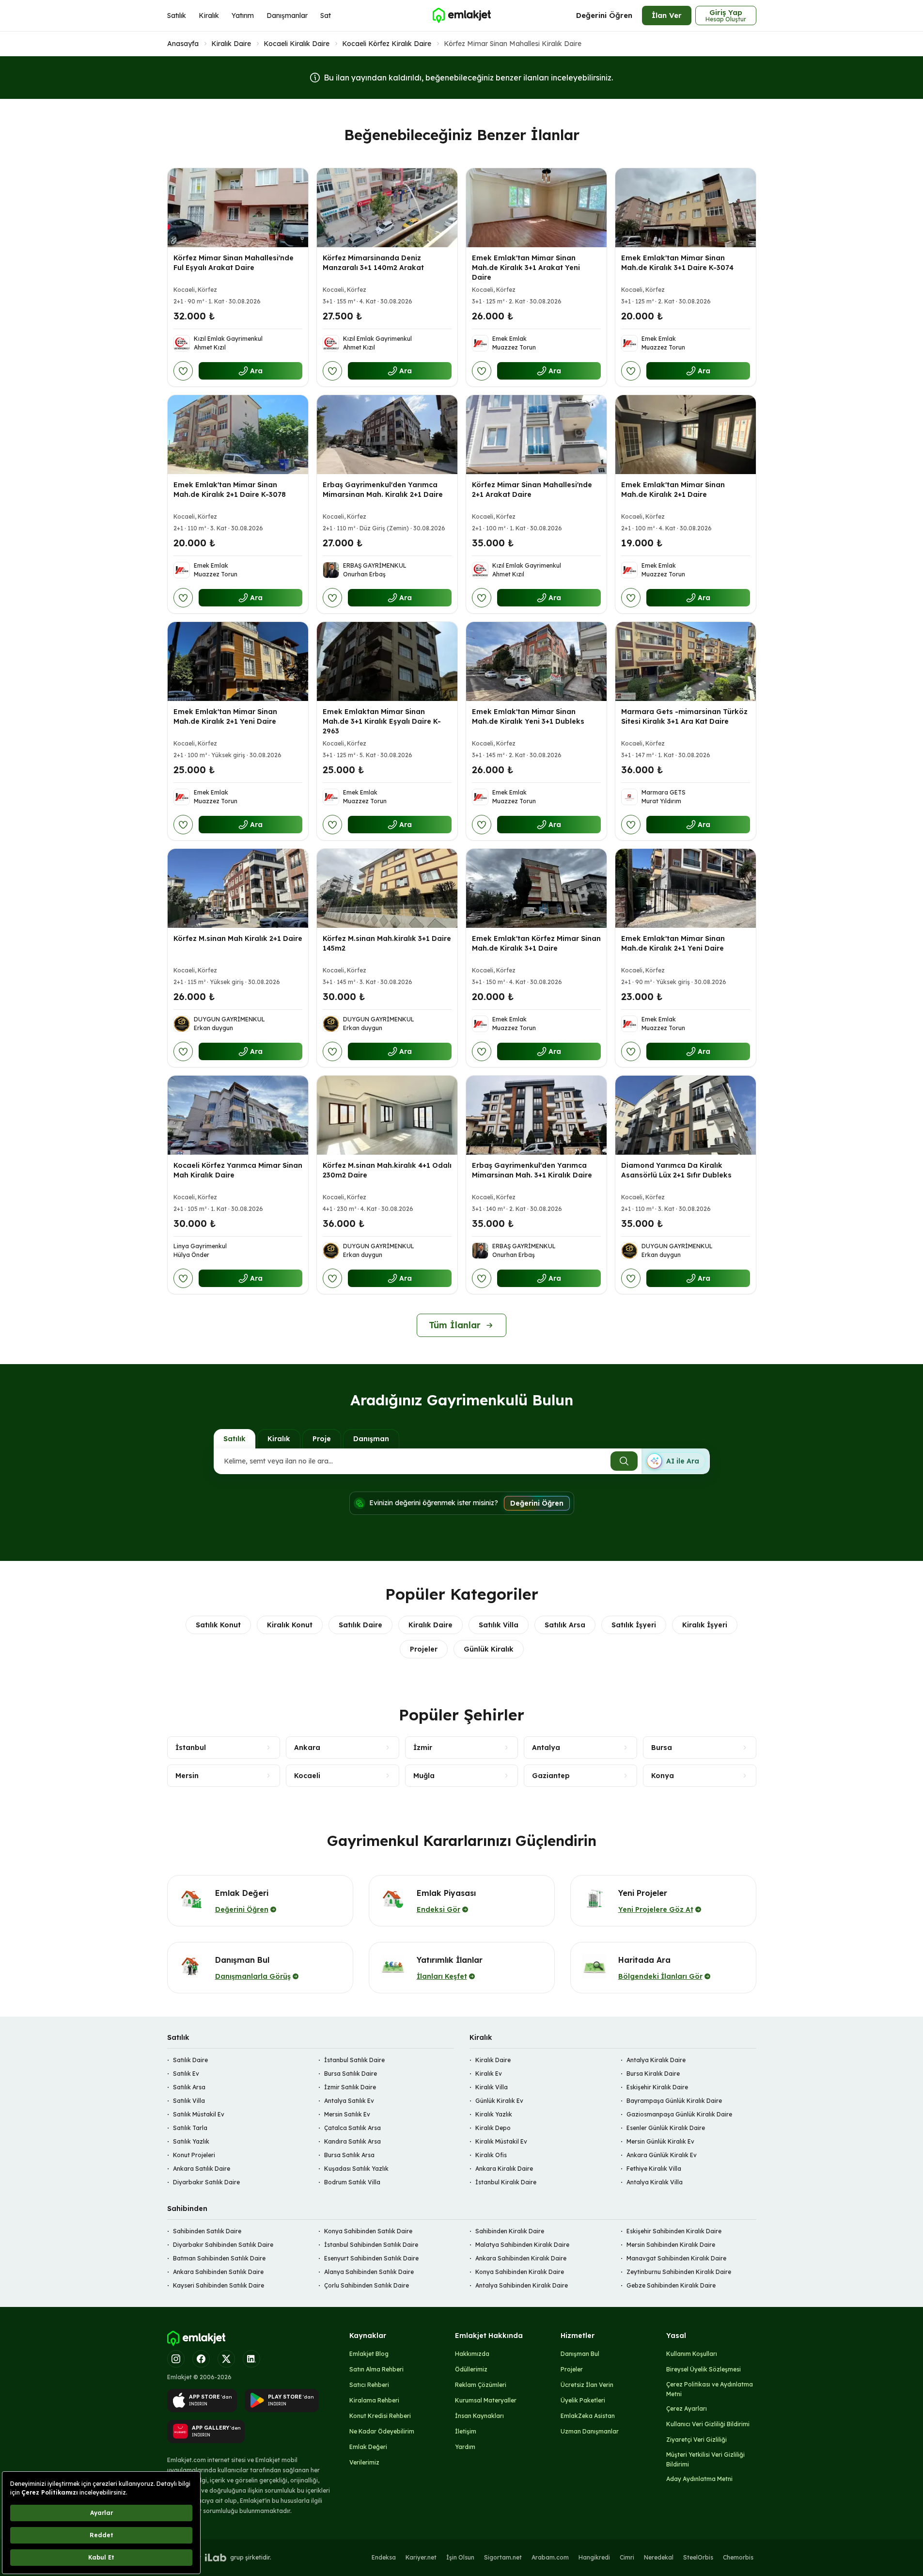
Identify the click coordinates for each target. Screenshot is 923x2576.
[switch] (675, 1461)
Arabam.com (550, 2557)
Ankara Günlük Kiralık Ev (662, 2155)
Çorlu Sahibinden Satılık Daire (367, 2285)
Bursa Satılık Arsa (349, 2155)
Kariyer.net (421, 2557)
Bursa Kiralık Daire (653, 2074)
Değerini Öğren (604, 15)
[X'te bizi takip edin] (226, 2359)
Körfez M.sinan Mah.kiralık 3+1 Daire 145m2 (387, 943)
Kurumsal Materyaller (486, 2400)
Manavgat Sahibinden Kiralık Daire (676, 2258)
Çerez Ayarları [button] (687, 2409)
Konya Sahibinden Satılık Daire (368, 2231)
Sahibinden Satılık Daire (207, 2231)
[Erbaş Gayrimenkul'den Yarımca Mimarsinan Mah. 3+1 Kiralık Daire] (536, 1115)
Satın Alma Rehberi (376, 2369)
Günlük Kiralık (489, 1649)
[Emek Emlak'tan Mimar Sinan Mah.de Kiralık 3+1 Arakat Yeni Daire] (536, 208)
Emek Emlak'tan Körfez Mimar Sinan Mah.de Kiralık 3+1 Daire (536, 943)
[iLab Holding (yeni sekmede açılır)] (216, 2558)
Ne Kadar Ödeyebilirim (382, 2431)
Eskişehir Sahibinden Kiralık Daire (674, 2231)
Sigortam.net (503, 2557)
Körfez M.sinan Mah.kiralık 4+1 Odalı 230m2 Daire (387, 1170)
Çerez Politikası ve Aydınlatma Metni (710, 2389)
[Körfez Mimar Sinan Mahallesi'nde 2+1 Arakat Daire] (536, 435)
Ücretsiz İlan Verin (587, 2385)
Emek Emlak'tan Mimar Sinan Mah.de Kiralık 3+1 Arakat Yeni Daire (526, 268)
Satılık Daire (360, 1625)
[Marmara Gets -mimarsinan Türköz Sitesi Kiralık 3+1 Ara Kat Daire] (686, 661)
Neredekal (659, 2557)
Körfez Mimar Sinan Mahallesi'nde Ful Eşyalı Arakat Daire (234, 263)
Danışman (371, 1439)
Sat (326, 16)
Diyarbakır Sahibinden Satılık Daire (223, 2245)
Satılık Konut (218, 1625)
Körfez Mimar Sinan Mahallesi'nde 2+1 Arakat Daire (532, 490)
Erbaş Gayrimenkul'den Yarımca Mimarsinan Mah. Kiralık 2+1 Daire (383, 490)
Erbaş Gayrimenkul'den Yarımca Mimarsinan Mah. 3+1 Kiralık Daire (532, 1170)
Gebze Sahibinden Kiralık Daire (671, 2285)
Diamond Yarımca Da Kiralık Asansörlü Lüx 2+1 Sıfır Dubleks (676, 1170)
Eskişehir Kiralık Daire (657, 2087)
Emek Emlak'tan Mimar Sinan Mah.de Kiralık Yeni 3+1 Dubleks (528, 716)
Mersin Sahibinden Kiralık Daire (671, 2245)
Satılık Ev (186, 2074)
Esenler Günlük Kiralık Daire (666, 2128)
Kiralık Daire (231, 44)
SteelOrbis (698, 2557)
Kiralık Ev (489, 2074)
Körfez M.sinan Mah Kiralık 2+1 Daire (238, 938)
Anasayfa (183, 44)
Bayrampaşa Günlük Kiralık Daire (674, 2101)
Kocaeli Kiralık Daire (297, 44)
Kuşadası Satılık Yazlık (356, 2169)
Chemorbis (738, 2557)
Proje (322, 1439)
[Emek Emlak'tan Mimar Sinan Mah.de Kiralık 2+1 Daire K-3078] (238, 435)
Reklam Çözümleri (481, 2385)
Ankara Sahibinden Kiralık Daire (521, 2258)
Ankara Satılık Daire (202, 2169)
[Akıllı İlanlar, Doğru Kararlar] (461, 16)
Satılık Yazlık (191, 2141)
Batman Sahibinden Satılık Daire (219, 2258)
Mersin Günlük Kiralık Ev (660, 2141)
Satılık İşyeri (634, 1625)
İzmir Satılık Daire (350, 2087)
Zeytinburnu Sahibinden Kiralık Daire (679, 2272)
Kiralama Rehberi (374, 2400)
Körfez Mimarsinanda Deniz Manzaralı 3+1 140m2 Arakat (373, 263)
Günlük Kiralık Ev (499, 2101)
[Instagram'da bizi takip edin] (176, 2359)
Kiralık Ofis (491, 2155)
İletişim (466, 2431)
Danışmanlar (287, 16)
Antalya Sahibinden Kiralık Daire (522, 2285)
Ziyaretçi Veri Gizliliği (696, 2440)
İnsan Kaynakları (479, 2416)
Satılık (177, 16)
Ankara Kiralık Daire (504, 2169)
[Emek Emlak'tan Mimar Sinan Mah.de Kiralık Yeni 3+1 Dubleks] (536, 661)
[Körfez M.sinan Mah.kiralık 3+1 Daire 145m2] (387, 888)
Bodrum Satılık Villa (352, 2182)
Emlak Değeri (368, 2447)
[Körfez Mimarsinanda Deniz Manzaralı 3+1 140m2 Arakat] (387, 208)
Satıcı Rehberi (369, 2385)
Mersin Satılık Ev (347, 2114)
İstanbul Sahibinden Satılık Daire (371, 2245)
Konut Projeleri (194, 2155)
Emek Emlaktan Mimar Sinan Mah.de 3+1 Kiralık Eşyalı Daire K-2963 (382, 721)
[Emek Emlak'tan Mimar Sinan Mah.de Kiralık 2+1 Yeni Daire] (238, 661)
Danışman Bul (580, 2354)
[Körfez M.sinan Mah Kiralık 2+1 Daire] (238, 888)
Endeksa (384, 2557)
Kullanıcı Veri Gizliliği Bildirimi (708, 2424)
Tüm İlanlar (455, 1325)
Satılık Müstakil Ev (199, 2114)
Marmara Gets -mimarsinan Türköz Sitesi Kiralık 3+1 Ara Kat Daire (684, 716)
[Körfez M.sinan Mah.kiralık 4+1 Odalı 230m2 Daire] (387, 1115)
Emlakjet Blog (369, 2354)
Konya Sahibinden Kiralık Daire (520, 2272)
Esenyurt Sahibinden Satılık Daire (371, 2258)
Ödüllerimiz (471, 2369)
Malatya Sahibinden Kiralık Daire (522, 2245)
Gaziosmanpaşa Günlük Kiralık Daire (679, 2114)
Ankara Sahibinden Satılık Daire (218, 2272)
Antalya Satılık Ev (349, 2101)
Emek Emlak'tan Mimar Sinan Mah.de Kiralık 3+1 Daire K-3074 (677, 263)
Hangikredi (594, 2557)
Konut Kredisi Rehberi (380, 2416)
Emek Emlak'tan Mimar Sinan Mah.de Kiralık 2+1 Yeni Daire (225, 716)
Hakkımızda (472, 2354)
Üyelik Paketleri (583, 2400)
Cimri (627, 2557)
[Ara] (624, 1461)
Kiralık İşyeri (705, 1625)
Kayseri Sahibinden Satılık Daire (219, 2285)
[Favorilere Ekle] (183, 371)
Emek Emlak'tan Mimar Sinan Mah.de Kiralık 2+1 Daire (673, 490)
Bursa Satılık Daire (351, 2074)
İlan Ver (667, 15)
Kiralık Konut (290, 1625)
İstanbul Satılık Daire (354, 2060)
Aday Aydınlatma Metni (699, 2479)
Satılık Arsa (565, 1625)
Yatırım (243, 16)
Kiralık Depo (493, 2128)
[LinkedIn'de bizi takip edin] (251, 2359)
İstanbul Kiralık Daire (506, 2182)
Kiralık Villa (492, 2087)
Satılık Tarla (190, 2128)
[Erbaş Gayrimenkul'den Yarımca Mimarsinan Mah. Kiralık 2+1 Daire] (387, 435)
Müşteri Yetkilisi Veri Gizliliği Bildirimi (705, 2459)
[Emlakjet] (196, 2338)
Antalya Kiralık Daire (656, 2060)
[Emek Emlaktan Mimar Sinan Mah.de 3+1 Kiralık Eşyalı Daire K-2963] (387, 661)
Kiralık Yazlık (494, 2114)
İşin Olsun (460, 2557)
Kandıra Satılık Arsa (352, 2141)
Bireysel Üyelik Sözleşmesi (704, 2369)
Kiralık (209, 16)
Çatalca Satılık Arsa (352, 2128)
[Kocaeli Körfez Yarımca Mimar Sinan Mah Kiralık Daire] (238, 1115)
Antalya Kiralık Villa (655, 2182)
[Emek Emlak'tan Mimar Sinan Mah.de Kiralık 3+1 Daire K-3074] (686, 208)
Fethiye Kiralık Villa (654, 2169)
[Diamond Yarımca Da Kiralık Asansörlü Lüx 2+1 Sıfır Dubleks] (686, 1115)
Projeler (424, 1649)
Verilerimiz (364, 2462)
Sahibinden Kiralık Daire (510, 2231)
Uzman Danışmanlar (590, 2431)
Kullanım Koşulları (692, 2354)
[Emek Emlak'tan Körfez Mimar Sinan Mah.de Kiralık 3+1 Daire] (536, 888)
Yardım (465, 2447)
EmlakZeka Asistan (588, 2416)
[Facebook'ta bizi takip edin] (201, 2359)
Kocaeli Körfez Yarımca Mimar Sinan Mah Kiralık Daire (238, 1170)
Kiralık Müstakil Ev (501, 2141)
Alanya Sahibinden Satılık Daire (369, 2272)
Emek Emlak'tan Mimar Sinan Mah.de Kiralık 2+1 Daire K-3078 (230, 490)
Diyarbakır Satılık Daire (206, 2182)
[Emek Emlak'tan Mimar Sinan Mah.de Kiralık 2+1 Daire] (686, 435)
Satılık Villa (499, 1625)
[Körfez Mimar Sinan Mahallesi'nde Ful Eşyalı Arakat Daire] (238, 208)
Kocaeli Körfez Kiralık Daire (387, 44)
